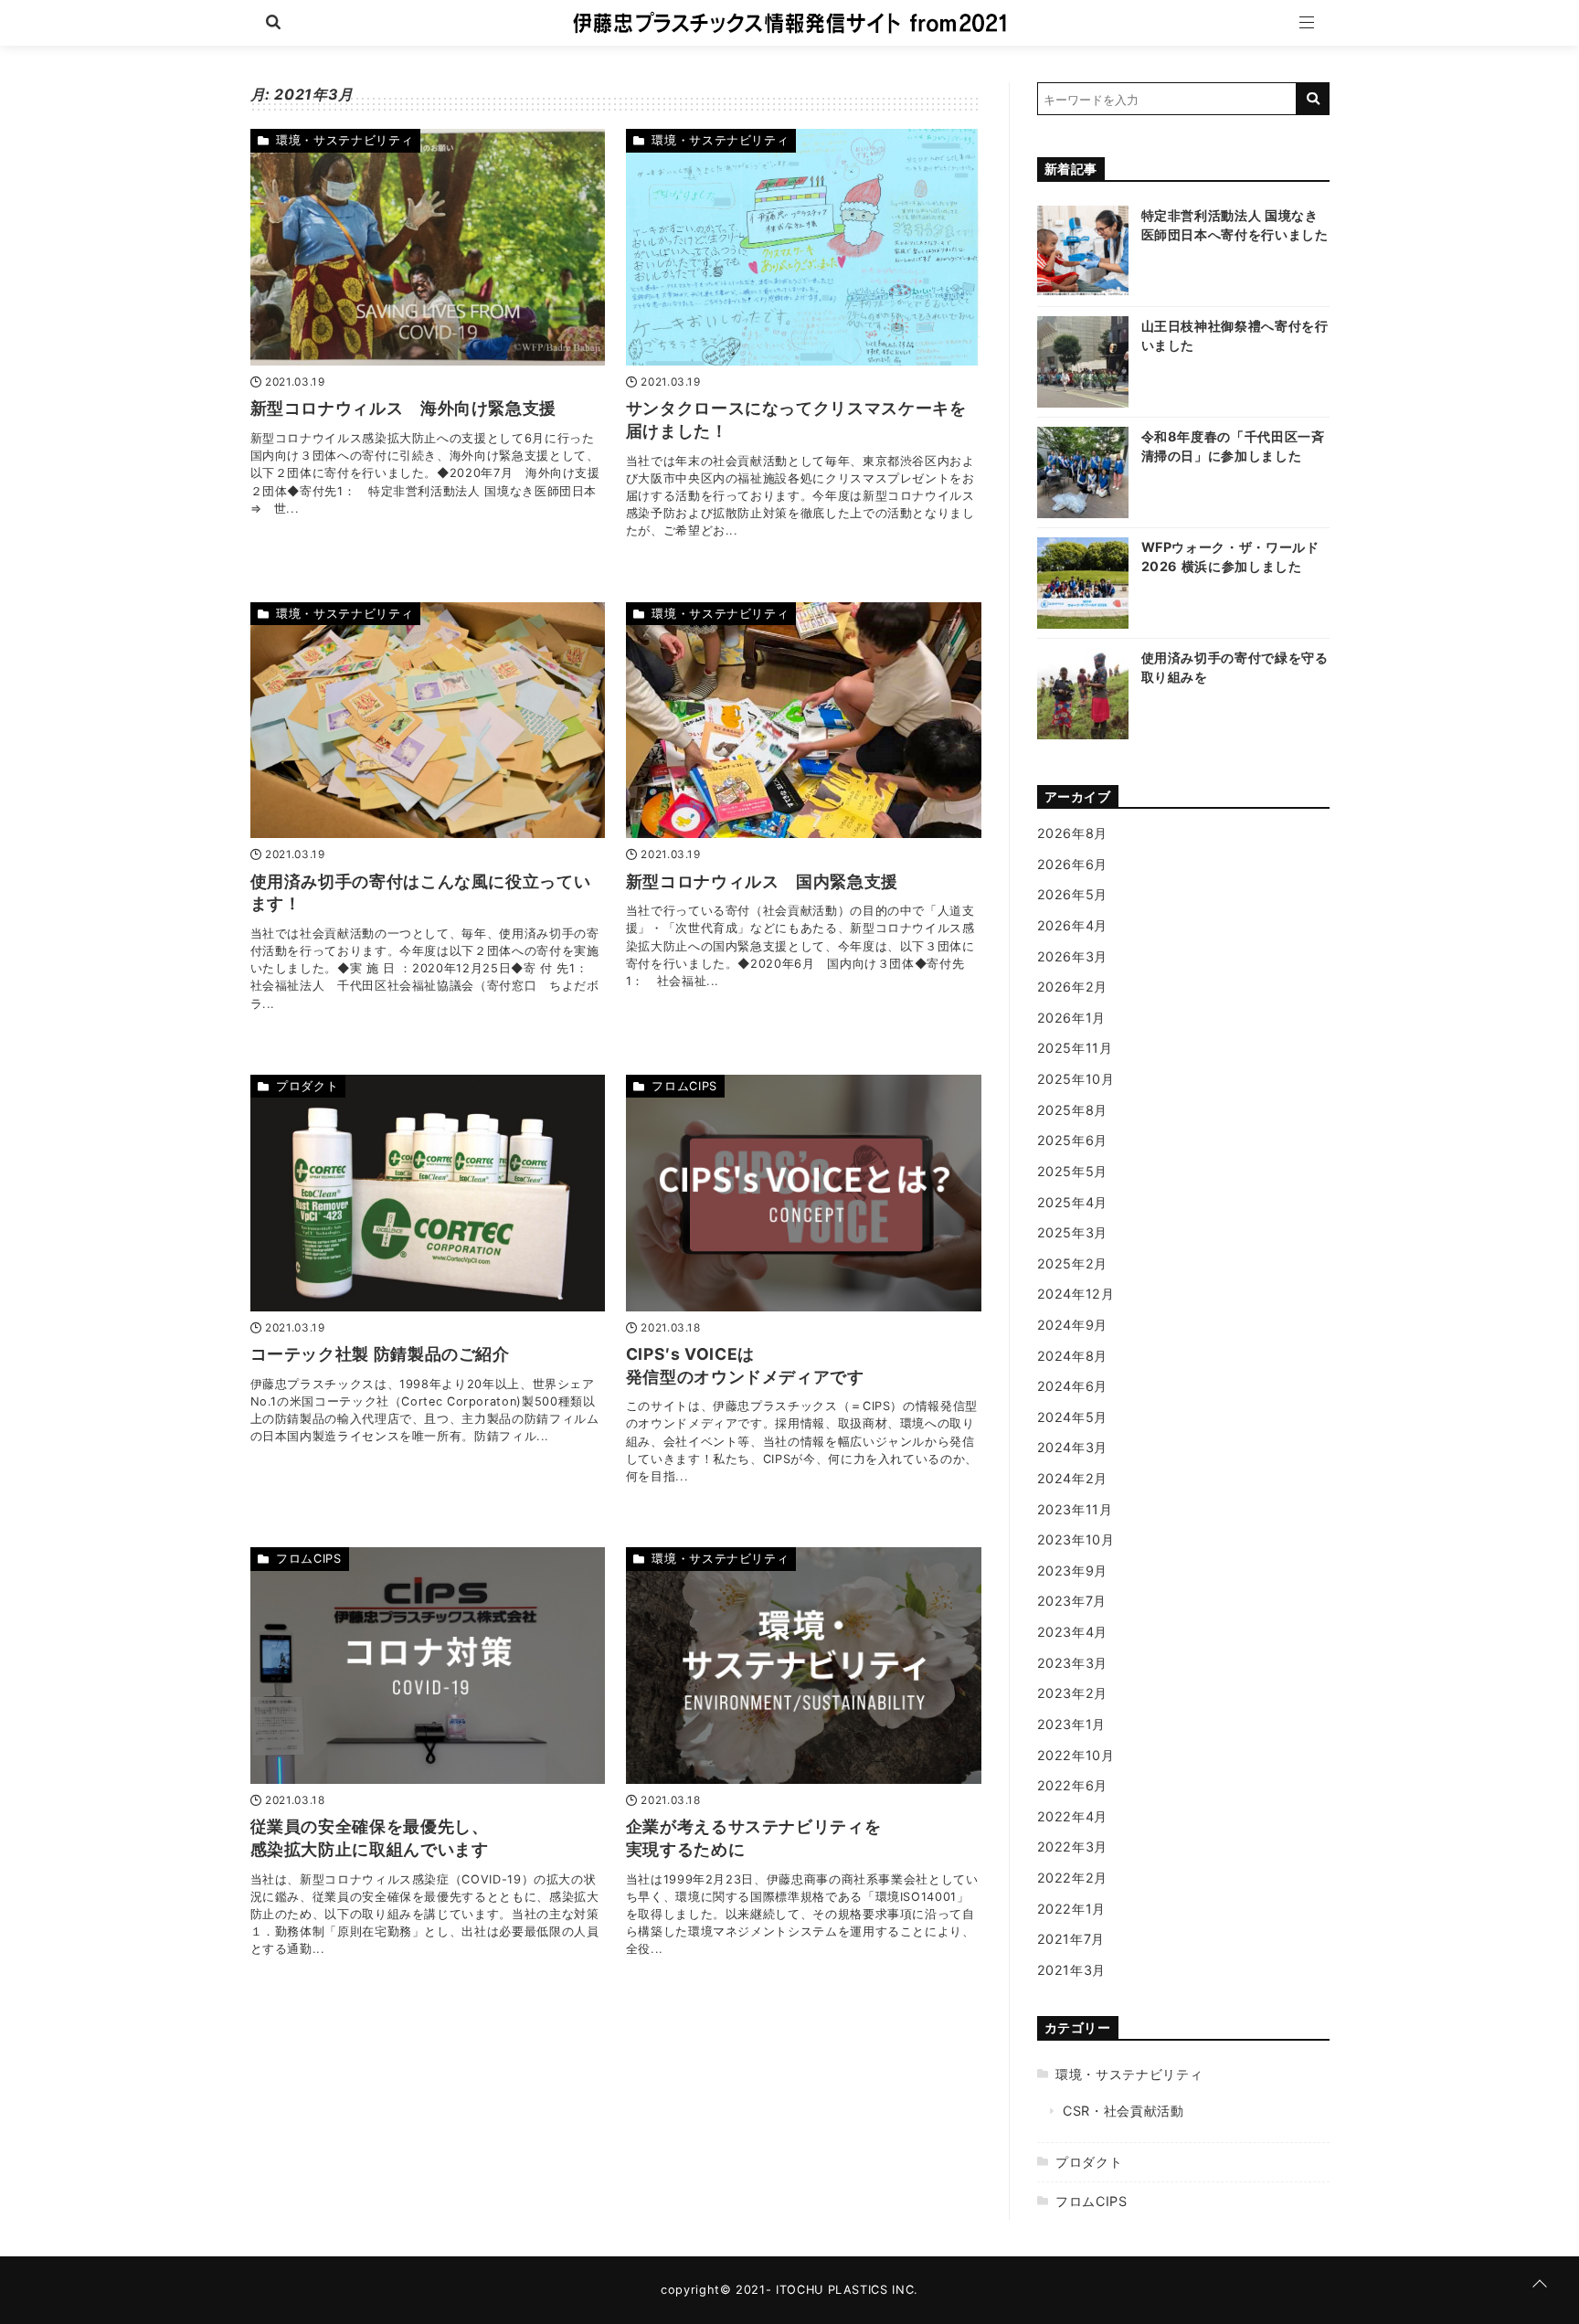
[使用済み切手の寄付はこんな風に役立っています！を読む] (428, 721)
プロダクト (307, 1086)
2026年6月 (1072, 864)
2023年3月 (1072, 1663)
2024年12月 (1076, 1294)
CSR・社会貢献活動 (1123, 2111)
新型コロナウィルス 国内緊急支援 (762, 881)
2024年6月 (1072, 1386)
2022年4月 (1072, 1816)
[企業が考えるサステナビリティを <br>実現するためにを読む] (804, 1666)
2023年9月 (1072, 1571)
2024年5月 (1072, 1417)
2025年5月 (1072, 1171)
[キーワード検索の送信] (1313, 99)
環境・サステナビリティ (344, 140)
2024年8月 (1072, 1356)
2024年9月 (1072, 1325)
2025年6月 (1072, 1140)
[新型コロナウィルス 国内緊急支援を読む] (804, 721)
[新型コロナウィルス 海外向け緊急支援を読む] (428, 247)
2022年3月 (1072, 1846)
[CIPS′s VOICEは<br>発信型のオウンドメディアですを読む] (804, 1193)
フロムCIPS (684, 1086)
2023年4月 (1072, 1632)
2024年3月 (1072, 1447)
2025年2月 (1072, 1263)
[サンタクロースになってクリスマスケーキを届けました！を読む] (804, 247)
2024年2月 (1072, 1478)
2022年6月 (1072, 1785)
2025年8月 (1072, 1110)
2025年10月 (1076, 1079)
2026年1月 (1071, 1018)
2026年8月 (1072, 833)
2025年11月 (1075, 1048)
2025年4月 (1072, 1202)
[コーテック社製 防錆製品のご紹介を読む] (428, 1193)
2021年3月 (1071, 1970)
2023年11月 (1075, 1509)
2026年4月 (1072, 925)
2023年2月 (1072, 1693)
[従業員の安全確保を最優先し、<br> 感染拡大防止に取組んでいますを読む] (428, 1666)
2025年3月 (1072, 1232)
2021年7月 (1071, 1939)
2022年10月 (1076, 1755)
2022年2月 (1072, 1878)
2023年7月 (1072, 1601)
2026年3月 (1072, 956)
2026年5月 (1072, 894)
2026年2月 (1072, 987)
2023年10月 (1076, 1539)
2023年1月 (1071, 1724)
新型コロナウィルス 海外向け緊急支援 (404, 408)
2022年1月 (1071, 1909)
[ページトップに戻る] (1540, 2285)
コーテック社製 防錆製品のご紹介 (380, 1354)
